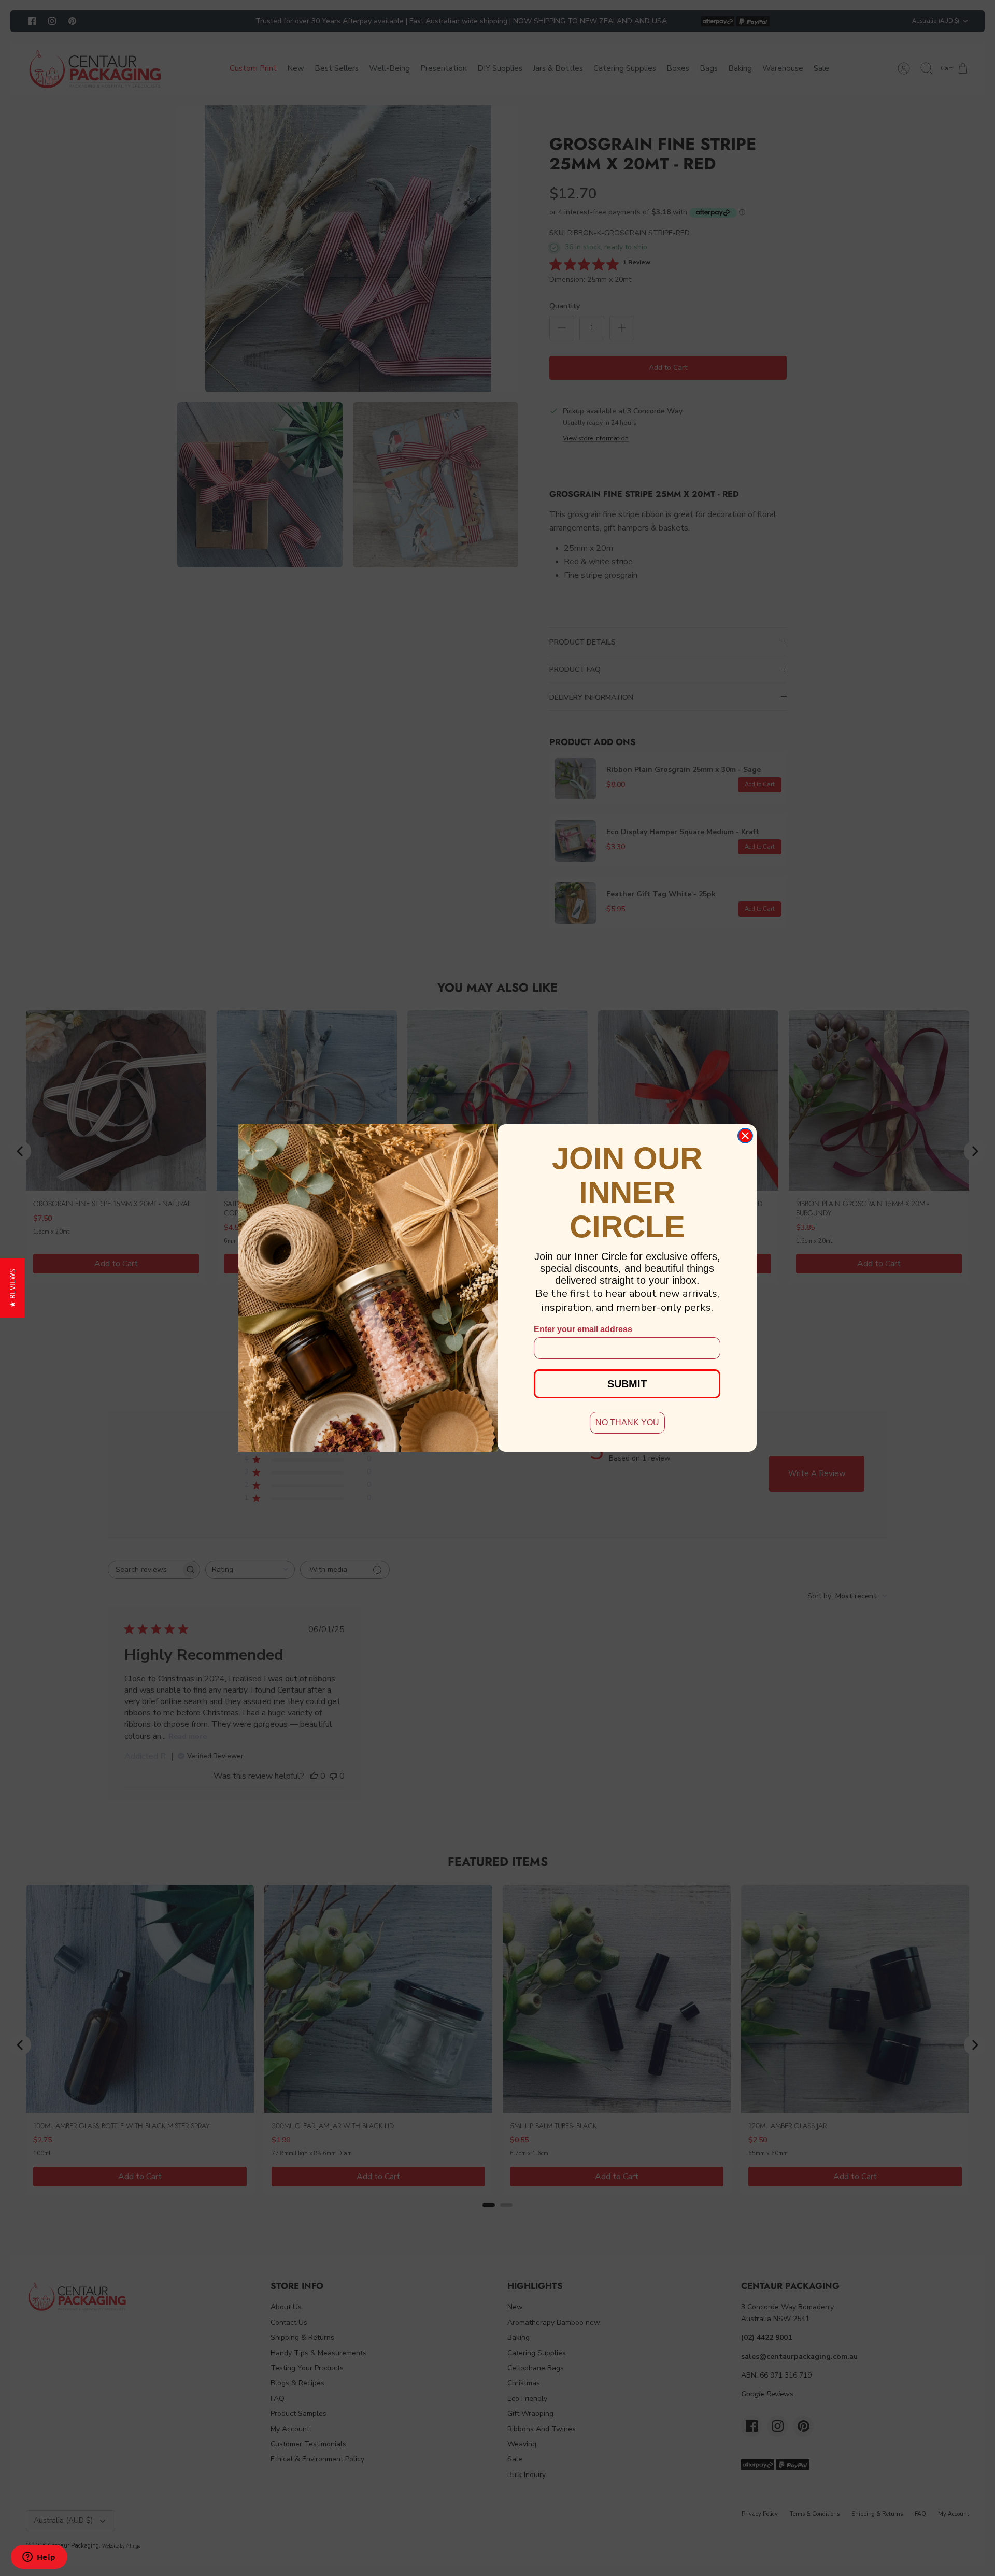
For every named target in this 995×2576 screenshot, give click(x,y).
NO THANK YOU (627, 1422)
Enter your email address (583, 1329)
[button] (12, 1288)
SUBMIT (627, 1384)
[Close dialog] (745, 1136)
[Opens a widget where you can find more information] (39, 2558)
